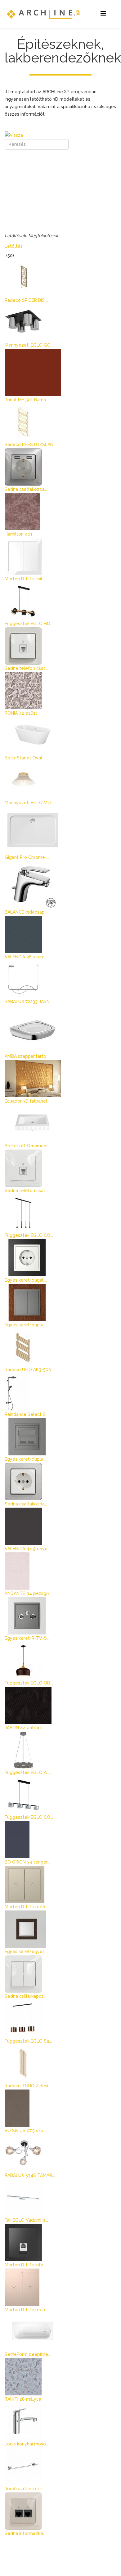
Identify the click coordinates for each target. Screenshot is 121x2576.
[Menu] (103, 14)
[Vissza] (60, 135)
